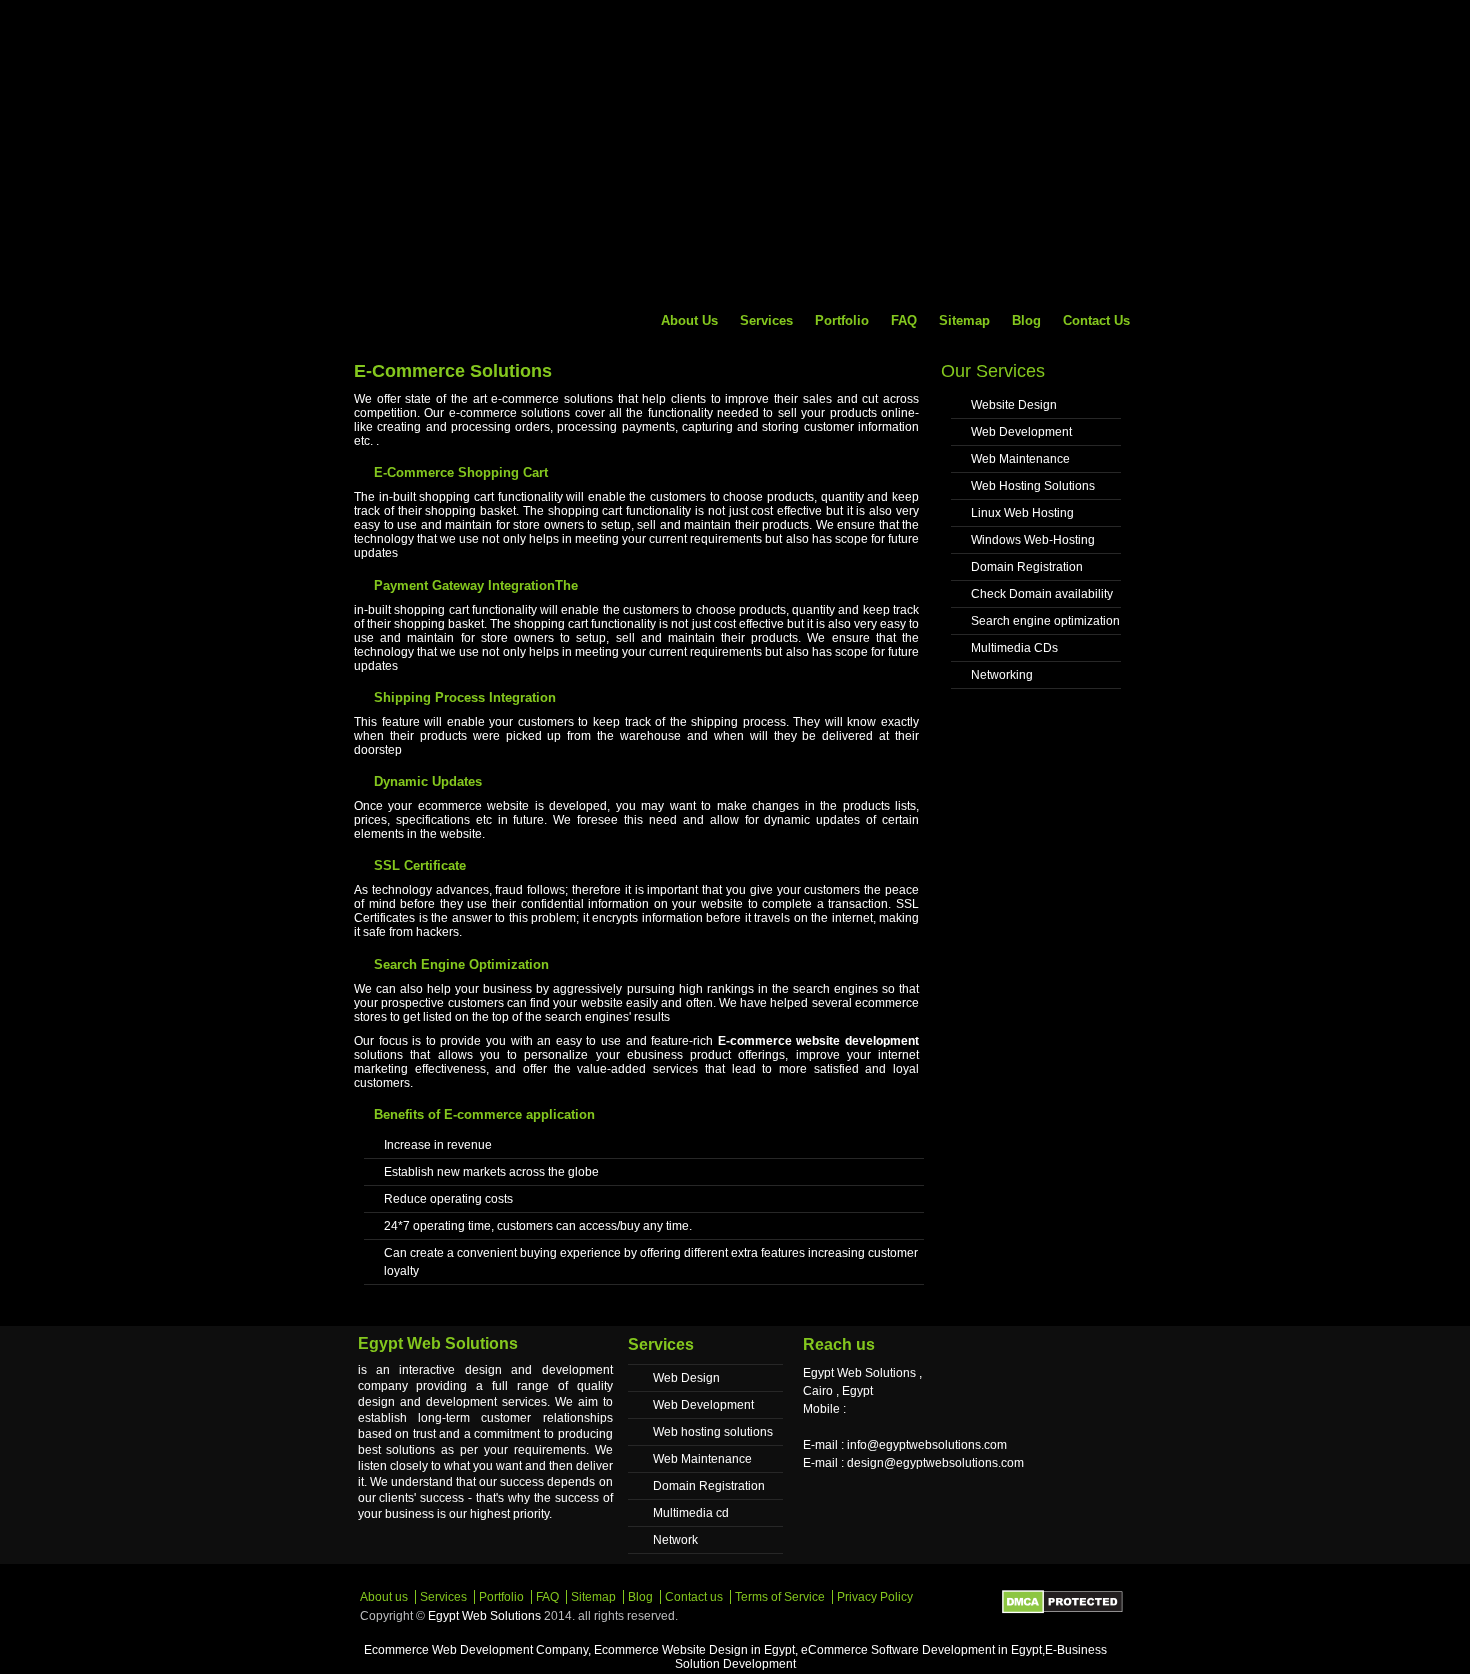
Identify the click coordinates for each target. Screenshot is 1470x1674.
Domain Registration (1027, 567)
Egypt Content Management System (455, 43)
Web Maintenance (1020, 459)
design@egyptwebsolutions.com (935, 1463)
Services (766, 320)
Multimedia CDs (1014, 648)
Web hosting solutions (713, 1432)
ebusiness (655, 1055)
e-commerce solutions (509, 413)
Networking (1002, 675)
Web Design (686, 1378)
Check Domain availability (1042, 594)
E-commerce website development (818, 1041)
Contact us (1096, 320)
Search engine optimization (1045, 621)
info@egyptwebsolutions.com (927, 1445)
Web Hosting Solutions (1033, 486)
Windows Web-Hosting (1033, 540)
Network (675, 1540)
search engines (835, 989)
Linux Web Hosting (1022, 513)
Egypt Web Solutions (484, 1616)
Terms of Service (780, 1597)
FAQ (904, 320)
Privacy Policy (875, 1597)
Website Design (1014, 405)
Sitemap (964, 320)
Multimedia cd (691, 1513)
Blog (1026, 320)
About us (689, 320)
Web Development (1021, 432)
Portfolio (842, 320)
